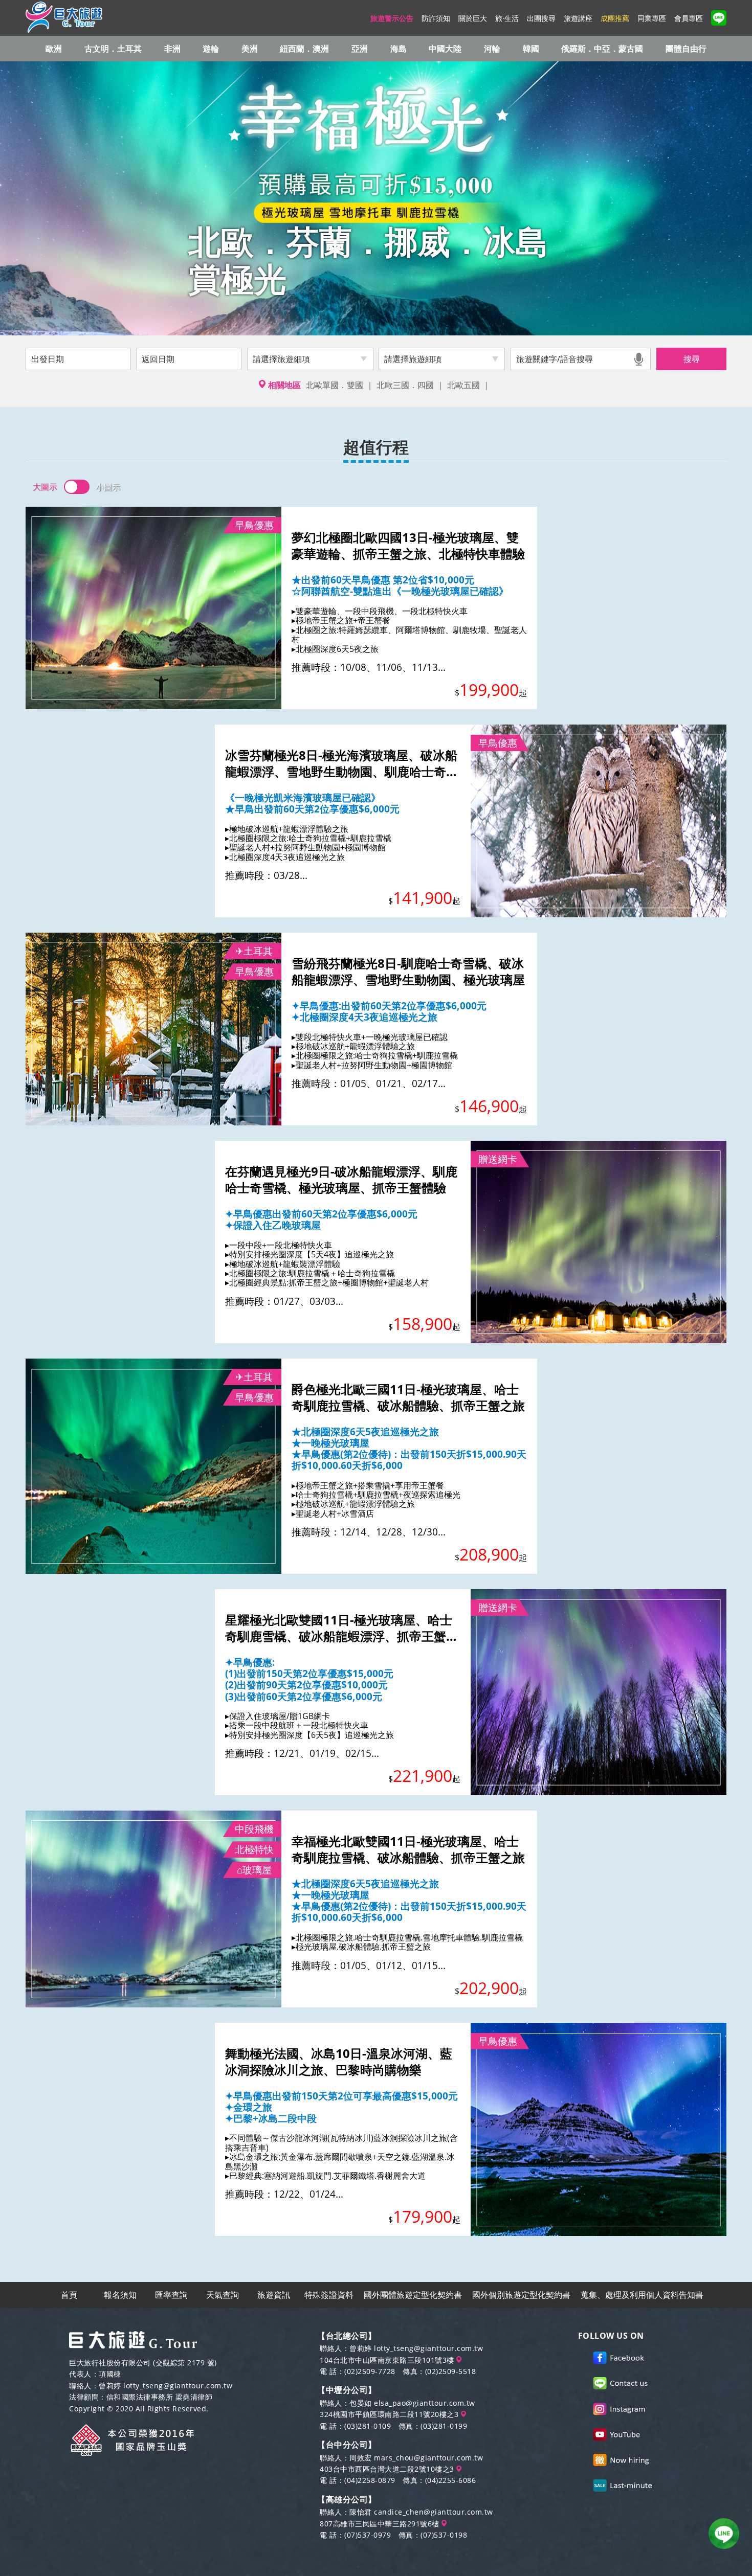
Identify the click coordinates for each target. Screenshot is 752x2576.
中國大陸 (445, 49)
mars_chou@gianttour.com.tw (428, 2458)
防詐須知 (436, 18)
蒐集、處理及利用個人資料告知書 (642, 2295)
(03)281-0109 (368, 2426)
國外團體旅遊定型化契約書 (413, 2295)
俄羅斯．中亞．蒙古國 (602, 49)
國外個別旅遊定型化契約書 (521, 2295)
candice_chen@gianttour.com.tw (434, 2512)
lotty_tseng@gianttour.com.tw (178, 2386)
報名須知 (120, 2295)
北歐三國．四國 (405, 385)
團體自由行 (686, 49)
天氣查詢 (223, 2295)
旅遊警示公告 (392, 18)
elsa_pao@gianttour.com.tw (425, 2403)
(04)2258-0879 (370, 2480)
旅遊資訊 (274, 2295)
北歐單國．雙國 (335, 385)
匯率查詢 (171, 2295)
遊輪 (211, 49)
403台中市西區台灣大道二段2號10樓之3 (388, 2469)
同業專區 (652, 18)
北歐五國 (463, 385)
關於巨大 (473, 18)
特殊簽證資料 (329, 2295)
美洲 (250, 49)
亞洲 (360, 49)
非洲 (172, 49)
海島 (399, 49)
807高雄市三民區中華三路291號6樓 (381, 2524)
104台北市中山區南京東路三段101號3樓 (388, 2360)
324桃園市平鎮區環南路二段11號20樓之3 (390, 2414)
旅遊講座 (578, 18)
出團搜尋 (541, 18)
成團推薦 (615, 18)
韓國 (531, 49)
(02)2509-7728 (370, 2371)
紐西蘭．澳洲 (304, 49)
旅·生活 (507, 18)
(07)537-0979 (368, 2535)
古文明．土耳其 (113, 49)
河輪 (492, 49)
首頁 (69, 2295)
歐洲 (54, 49)
